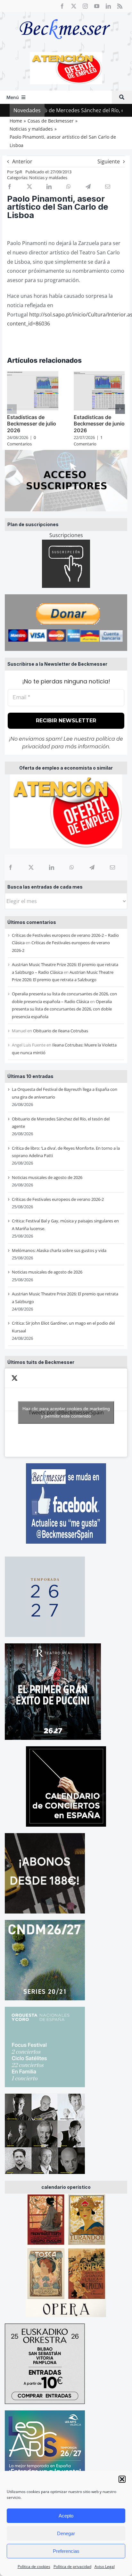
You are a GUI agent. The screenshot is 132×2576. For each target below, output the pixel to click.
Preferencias (66, 2551)
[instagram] (85, 6)
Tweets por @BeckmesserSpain (66, 1412)
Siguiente (109, 161)
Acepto (66, 2516)
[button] (122, 2479)
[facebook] (62, 6)
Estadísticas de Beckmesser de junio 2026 (99, 424)
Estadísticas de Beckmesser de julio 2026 (32, 424)
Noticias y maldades (48, 178)
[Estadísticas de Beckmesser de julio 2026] (33, 375)
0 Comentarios (21, 441)
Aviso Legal (105, 2567)
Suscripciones (66, 535)
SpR (18, 172)
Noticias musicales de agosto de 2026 (47, 1177)
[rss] (120, 6)
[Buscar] (122, 97)
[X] (31, 867)
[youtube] (97, 6)
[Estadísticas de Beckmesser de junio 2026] (99, 375)
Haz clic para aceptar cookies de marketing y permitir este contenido (66, 1412)
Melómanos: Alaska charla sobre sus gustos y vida (59, 1250)
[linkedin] (108, 6)
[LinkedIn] (52, 867)
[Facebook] (11, 867)
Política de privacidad (72, 2567)
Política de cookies (34, 2567)
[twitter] (74, 6)
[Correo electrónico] (112, 867)
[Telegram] (92, 867)
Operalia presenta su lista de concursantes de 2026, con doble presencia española (62, 1009)
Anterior (22, 161)
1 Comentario (88, 441)
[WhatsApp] (72, 867)
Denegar (66, 2533)
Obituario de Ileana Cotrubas (61, 1031)
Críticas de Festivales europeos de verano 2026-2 (58, 1199)
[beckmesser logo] (65, 14)
